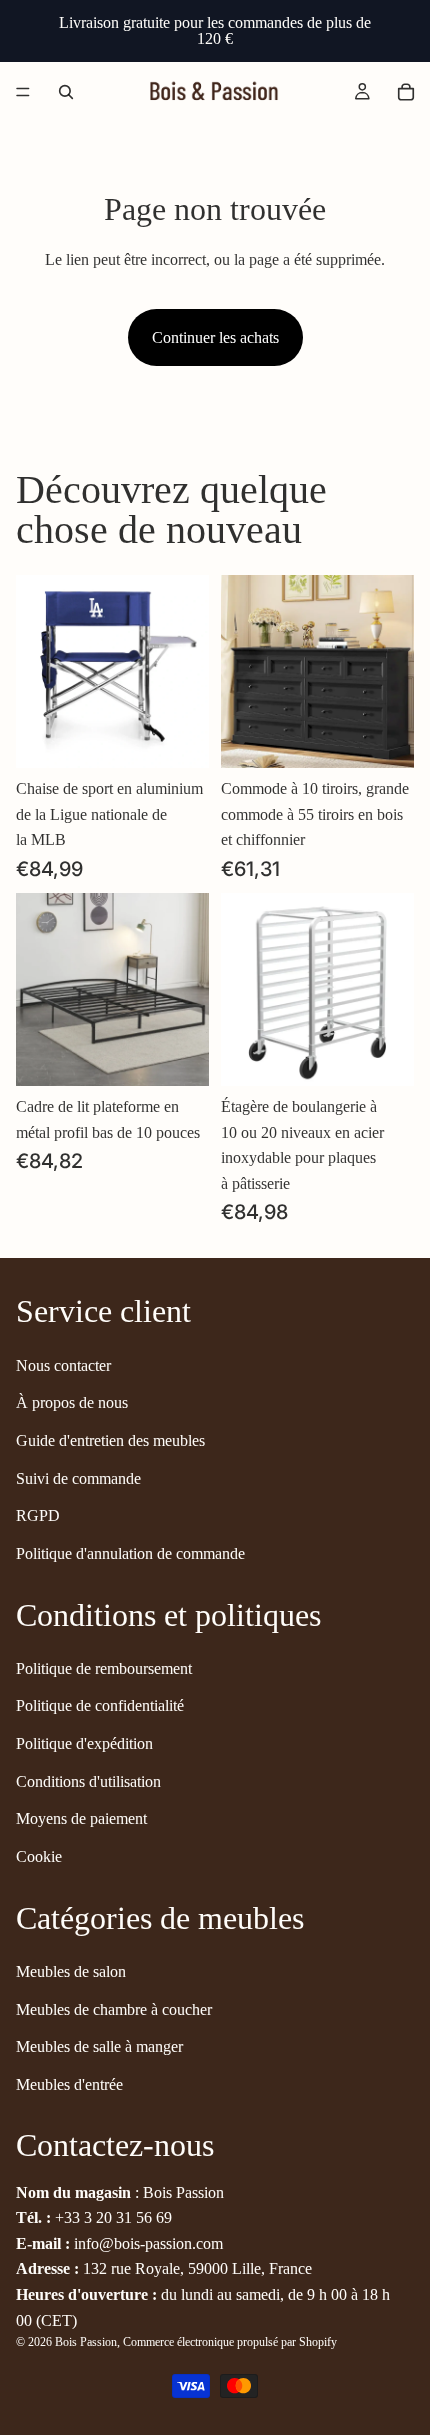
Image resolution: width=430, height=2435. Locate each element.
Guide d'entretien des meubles (110, 1440)
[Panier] (406, 92)
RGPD (38, 1515)
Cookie (39, 1856)
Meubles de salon (71, 1971)
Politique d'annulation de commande (130, 1553)
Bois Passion (86, 2342)
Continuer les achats (215, 337)
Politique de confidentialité (100, 1705)
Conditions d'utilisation (88, 1781)
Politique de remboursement (104, 1668)
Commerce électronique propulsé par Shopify (230, 2342)
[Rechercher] (66, 92)
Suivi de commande (78, 1477)
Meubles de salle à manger (99, 2046)
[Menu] (23, 92)
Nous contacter (63, 1365)
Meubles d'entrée (69, 2084)
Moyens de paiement (81, 1818)
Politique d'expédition (84, 1743)
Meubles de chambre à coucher (114, 2009)
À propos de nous (72, 1402)
